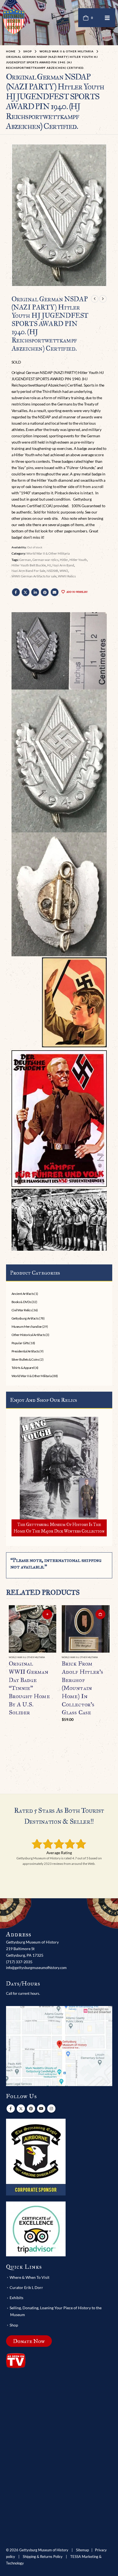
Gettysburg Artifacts (25, 1318)
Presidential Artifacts (25, 1351)
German (25, 560)
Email (55, 592)
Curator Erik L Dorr (26, 2287)
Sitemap (82, 2550)
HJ (49, 565)
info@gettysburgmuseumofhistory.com (36, 1968)
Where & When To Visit (29, 2277)
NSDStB (52, 571)
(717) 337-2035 (19, 1962)
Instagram (51, 2109)
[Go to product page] (33, 1629)
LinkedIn (35, 592)
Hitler (64, 560)
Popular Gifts (20, 1343)
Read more (47, 1614)
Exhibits (16, 2298)
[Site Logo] (14, 21)
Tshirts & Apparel (23, 1368)
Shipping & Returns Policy (43, 2557)
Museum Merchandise (27, 1327)
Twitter (26, 592)
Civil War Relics (22, 1310)
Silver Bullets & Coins (25, 1359)
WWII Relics (67, 576)
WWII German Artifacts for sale (34, 576)
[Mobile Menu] (107, 18)
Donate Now (29, 2341)
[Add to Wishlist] (54, 1658)
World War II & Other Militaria (48, 553)
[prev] (95, 299)
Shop (14, 2325)
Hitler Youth (78, 560)
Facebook (16, 592)
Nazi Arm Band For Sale (28, 571)
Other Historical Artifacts (28, 1335)
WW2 (64, 571)
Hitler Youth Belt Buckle (29, 565)
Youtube (41, 2109)
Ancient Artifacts (23, 1294)
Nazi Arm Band (63, 565)
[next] (103, 299)
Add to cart (100, 1614)
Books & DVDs (21, 1302)
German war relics (45, 560)
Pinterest (45, 592)
